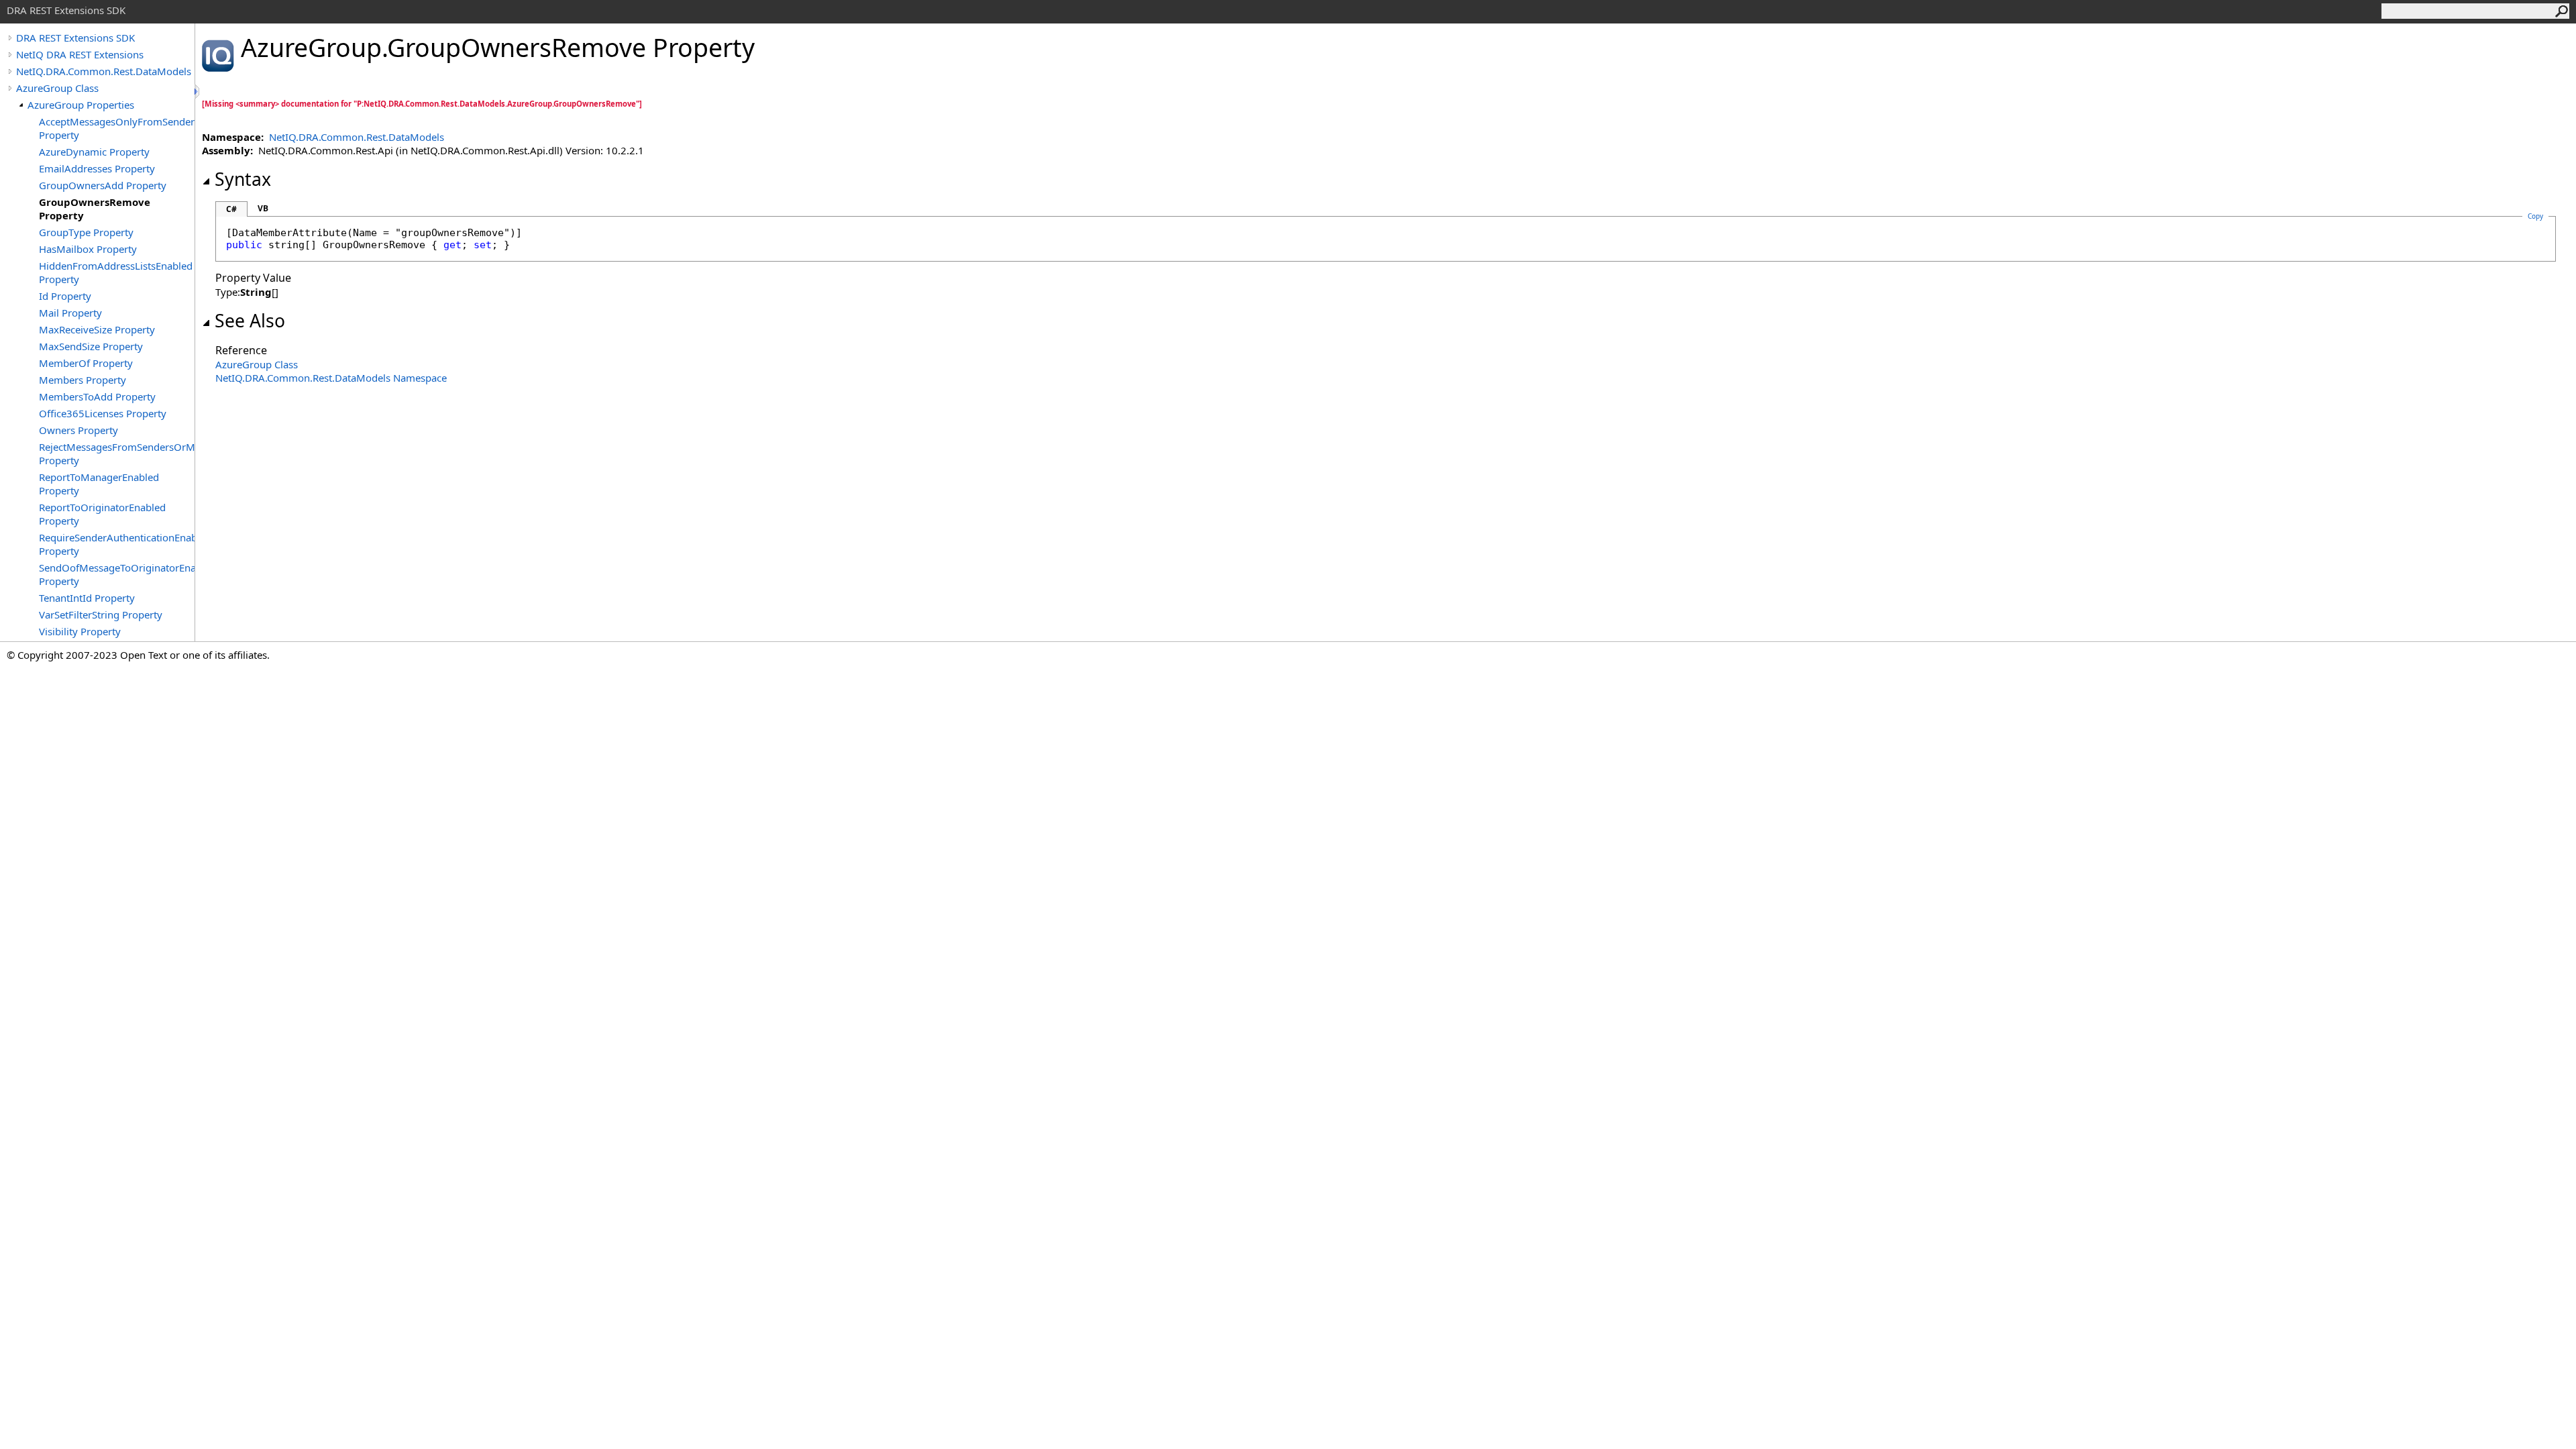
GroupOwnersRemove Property (95, 209)
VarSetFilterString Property (101, 614)
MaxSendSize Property (91, 346)
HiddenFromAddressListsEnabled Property (116, 272)
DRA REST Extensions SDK (75, 38)
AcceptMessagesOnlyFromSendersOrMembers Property (117, 128)
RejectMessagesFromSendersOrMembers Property (117, 453)
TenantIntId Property (87, 598)
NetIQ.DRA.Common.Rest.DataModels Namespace (331, 378)
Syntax (243, 179)
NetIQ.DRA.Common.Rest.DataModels (104, 71)
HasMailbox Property (88, 249)
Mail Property (70, 313)
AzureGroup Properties (81, 105)
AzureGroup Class (57, 88)
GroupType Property (86, 232)
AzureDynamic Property (94, 152)
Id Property (65, 296)
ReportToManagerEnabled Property (99, 484)
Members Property (83, 380)
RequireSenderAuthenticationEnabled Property (117, 544)
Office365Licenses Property (103, 413)
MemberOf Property (86, 363)
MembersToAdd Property (97, 396)
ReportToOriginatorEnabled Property (102, 514)
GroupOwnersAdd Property (103, 185)
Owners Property (78, 430)
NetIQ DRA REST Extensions (80, 54)
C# (231, 209)
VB (263, 208)
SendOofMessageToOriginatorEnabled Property (117, 574)
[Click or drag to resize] (198, 92)
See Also (250, 321)
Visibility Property (80, 631)
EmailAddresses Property (97, 168)
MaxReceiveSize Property (97, 329)
